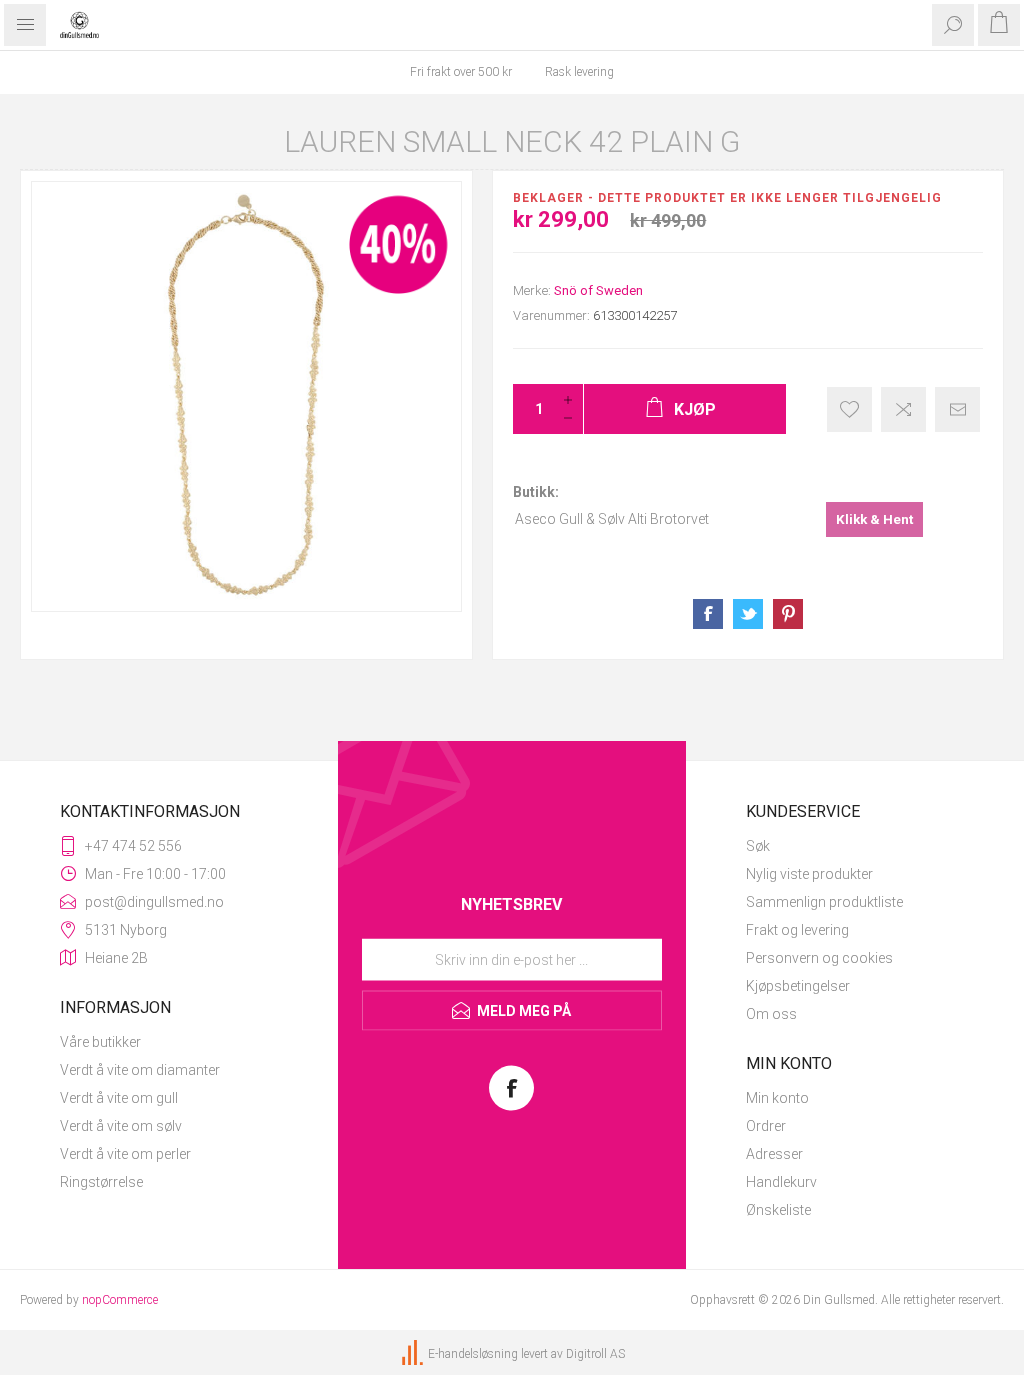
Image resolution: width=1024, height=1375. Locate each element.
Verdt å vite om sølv (121, 1126)
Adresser (774, 1154)
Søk (758, 846)
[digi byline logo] (414, 1354)
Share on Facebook (708, 614)
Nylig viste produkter (809, 874)
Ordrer (766, 1126)
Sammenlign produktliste (824, 902)
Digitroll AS (595, 1354)
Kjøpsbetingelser (798, 986)
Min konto (777, 1098)
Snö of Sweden (598, 290)
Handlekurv (781, 1182)
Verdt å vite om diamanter (140, 1070)
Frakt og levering (797, 930)
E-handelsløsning (473, 1354)
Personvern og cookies (819, 958)
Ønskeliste (778, 1210)
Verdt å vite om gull (119, 1098)
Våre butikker (100, 1042)
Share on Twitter (748, 614)
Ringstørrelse (101, 1182)
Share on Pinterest (788, 614)
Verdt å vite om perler (125, 1154)
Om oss (771, 1014)
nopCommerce (120, 1300)
